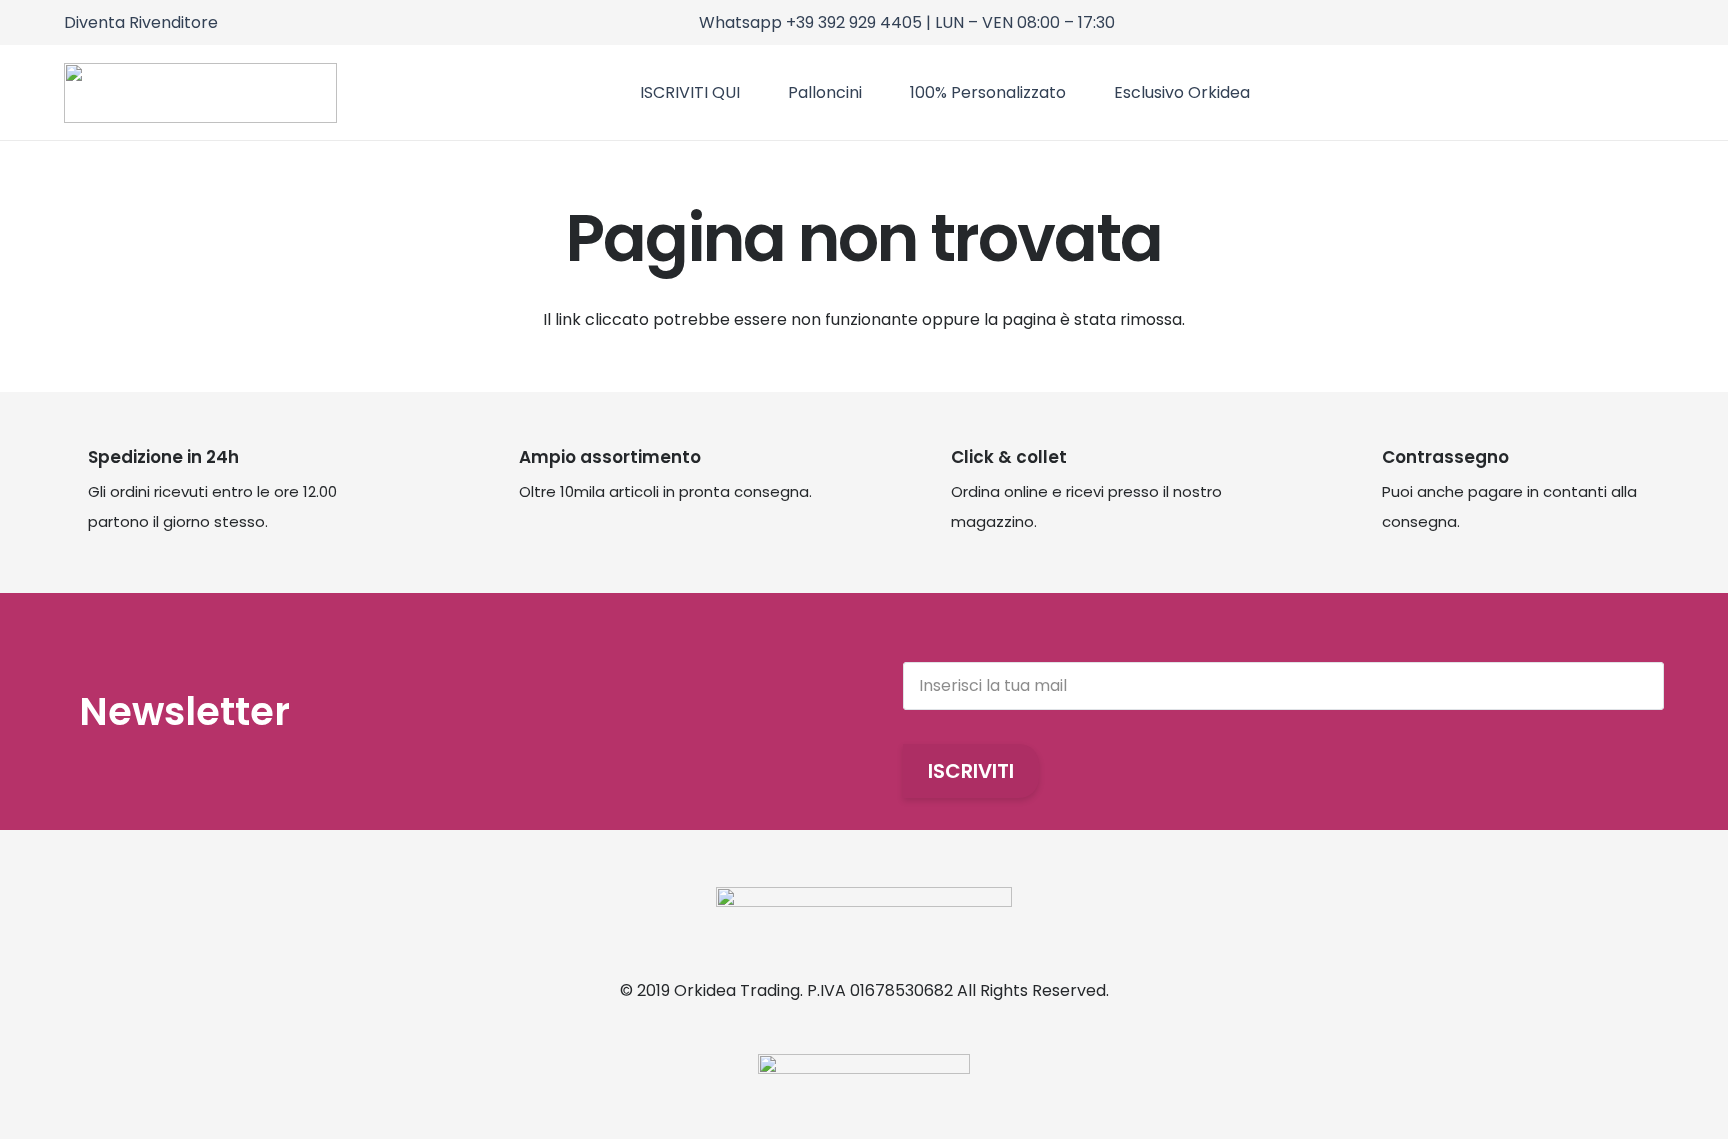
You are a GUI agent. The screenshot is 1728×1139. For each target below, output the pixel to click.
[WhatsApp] (1657, 20)
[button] (1651, 92)
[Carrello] (1597, 92)
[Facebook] (1630, 20)
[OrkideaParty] (200, 93)
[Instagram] (1603, 21)
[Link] (1560, 92)
